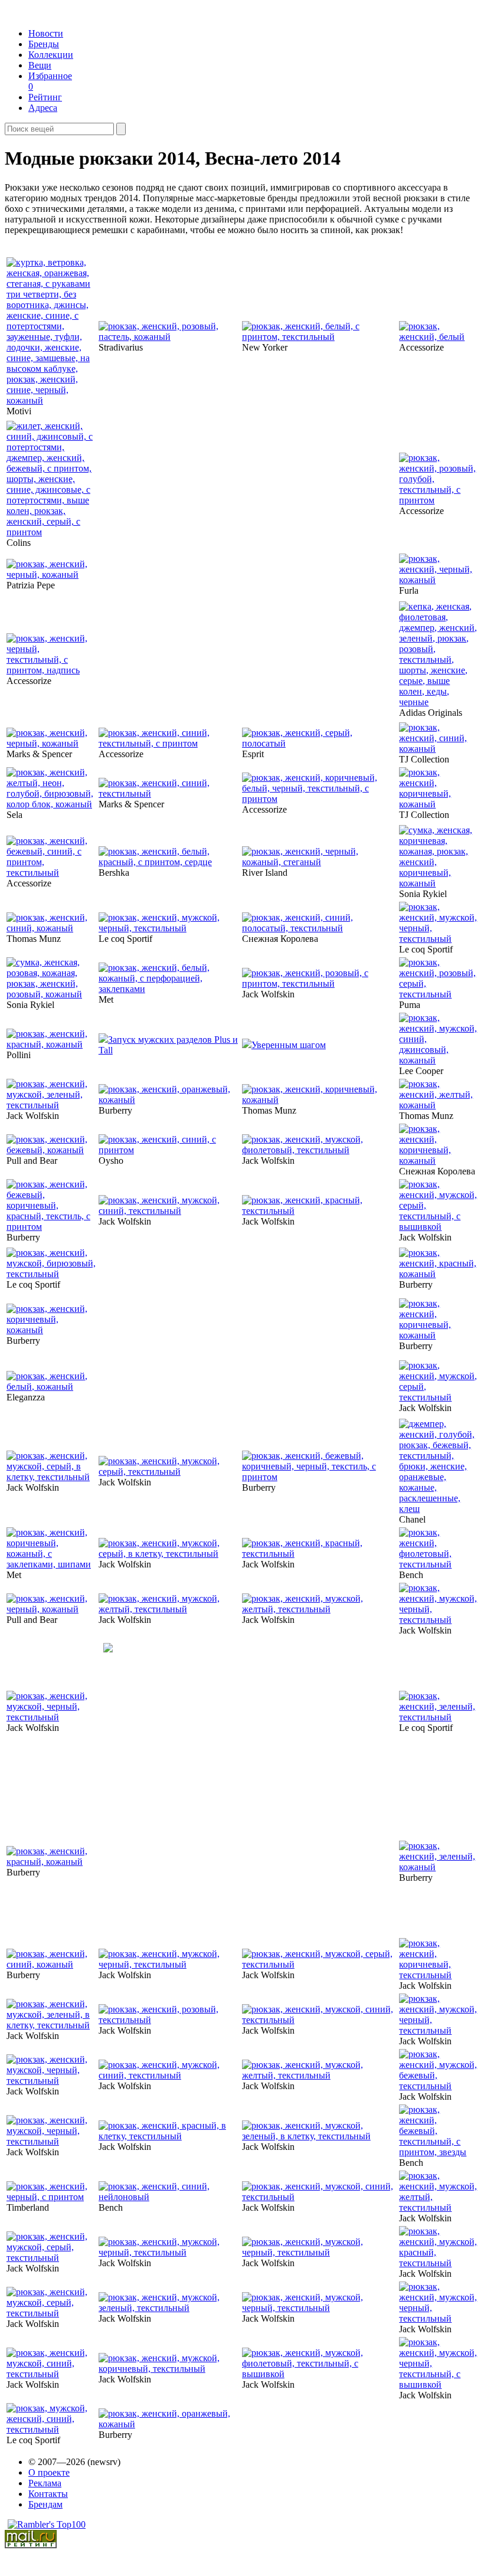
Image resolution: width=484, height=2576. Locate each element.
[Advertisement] (189, 568)
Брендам (45, 2504)
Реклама (45, 2483)
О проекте (49, 2472)
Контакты (48, 2494)
